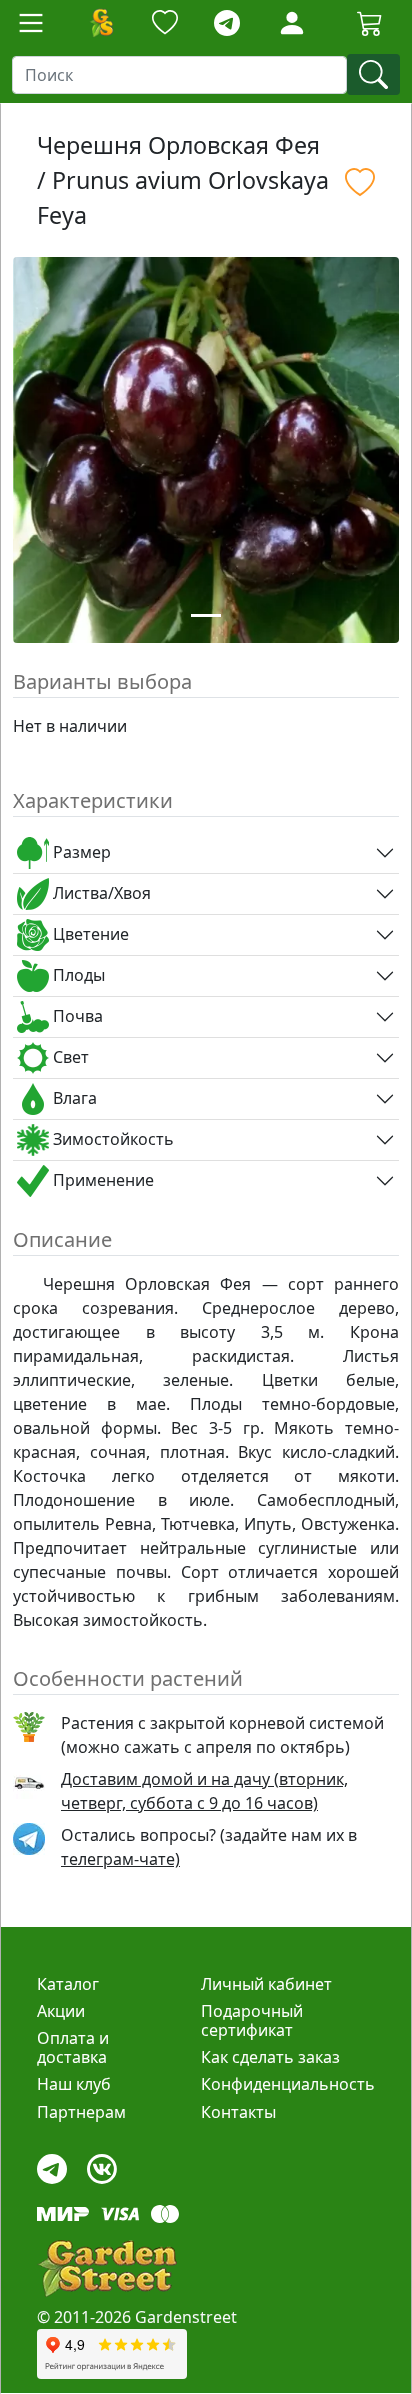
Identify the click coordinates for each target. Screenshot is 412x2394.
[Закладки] (165, 23)
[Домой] (101, 23)
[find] (373, 74)
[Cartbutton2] (370, 22)
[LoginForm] (292, 21)
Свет (69, 1057)
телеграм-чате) (120, 1859)
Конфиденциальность (288, 2084)
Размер (80, 852)
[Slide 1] (206, 615)
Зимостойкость (111, 1139)
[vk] (102, 2163)
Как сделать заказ (270, 2057)
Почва (76, 1016)
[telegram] (227, 23)
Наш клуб (74, 2084)
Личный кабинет (266, 1984)
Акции (61, 2011)
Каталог (68, 1984)
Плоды (77, 975)
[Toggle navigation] (31, 23)
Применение (101, 1180)
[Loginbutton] (292, 23)
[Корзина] (370, 23)
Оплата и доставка (73, 2047)
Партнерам (81, 2112)
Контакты (238, 2112)
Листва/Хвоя (100, 893)
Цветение (89, 934)
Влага (73, 1098)
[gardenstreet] (107, 2268)
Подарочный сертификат (252, 2020)
